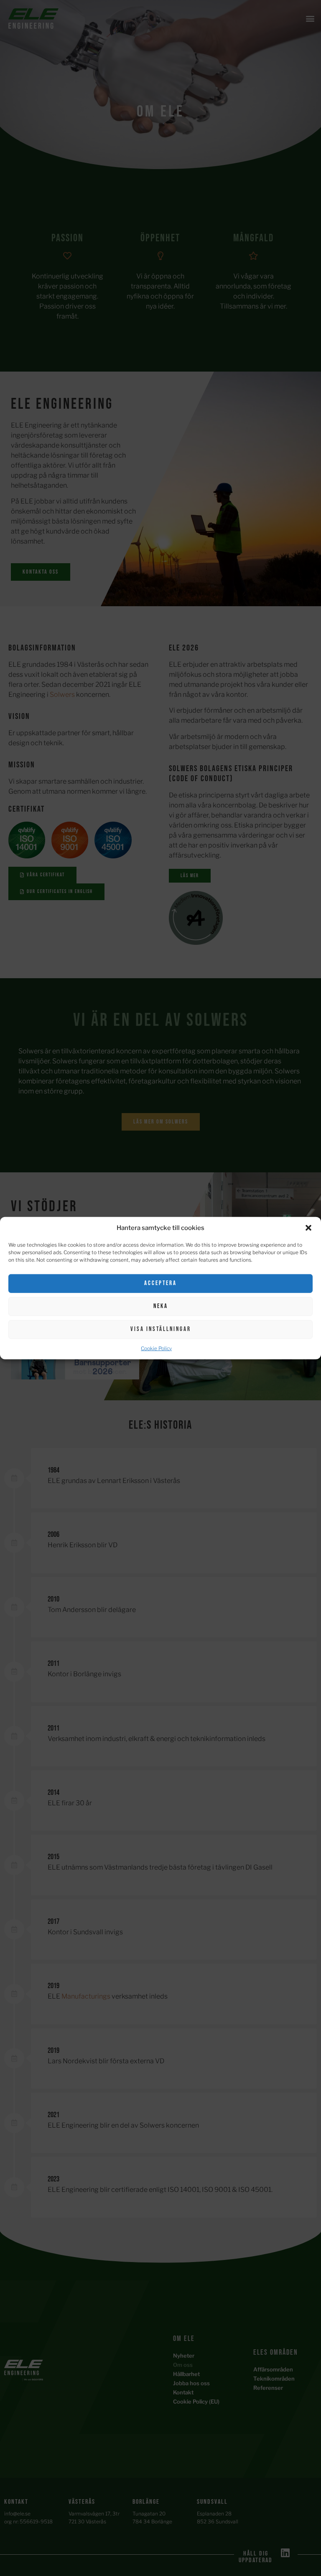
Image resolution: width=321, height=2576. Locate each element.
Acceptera (160, 1283)
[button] (308, 1228)
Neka (161, 1306)
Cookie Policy (156, 1348)
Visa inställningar (161, 1329)
